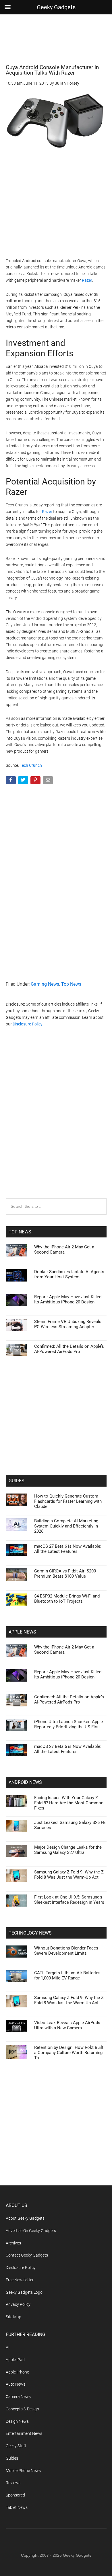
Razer (87, 280)
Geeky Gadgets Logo (24, 2292)
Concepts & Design (22, 2409)
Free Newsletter (20, 2280)
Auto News (16, 2384)
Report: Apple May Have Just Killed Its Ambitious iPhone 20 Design (68, 1299)
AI (8, 2347)
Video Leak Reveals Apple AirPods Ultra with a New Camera (67, 2025)
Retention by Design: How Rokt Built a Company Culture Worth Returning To (69, 2053)
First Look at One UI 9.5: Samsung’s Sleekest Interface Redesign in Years (69, 1900)
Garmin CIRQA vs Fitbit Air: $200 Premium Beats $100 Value (65, 1574)
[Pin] (36, 781)
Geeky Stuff (16, 2446)
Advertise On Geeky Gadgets (31, 2231)
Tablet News (17, 2507)
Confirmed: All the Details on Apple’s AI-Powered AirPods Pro (69, 1349)
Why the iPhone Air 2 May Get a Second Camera (64, 1250)
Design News (17, 2421)
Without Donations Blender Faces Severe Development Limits (66, 1951)
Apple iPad (15, 2360)
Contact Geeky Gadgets (27, 2255)
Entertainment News (24, 2433)
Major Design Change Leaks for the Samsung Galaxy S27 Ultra (68, 1850)
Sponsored (15, 2495)
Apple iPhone (17, 2372)
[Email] (48, 781)
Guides (12, 2458)
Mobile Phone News (23, 2471)
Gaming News (45, 984)
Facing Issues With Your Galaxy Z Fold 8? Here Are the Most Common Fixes (69, 1803)
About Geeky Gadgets (25, 2218)
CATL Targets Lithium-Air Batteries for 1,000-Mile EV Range (67, 1975)
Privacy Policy (18, 2304)
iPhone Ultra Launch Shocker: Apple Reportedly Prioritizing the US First (68, 1724)
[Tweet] (24, 781)
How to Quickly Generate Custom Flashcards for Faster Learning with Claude (68, 1501)
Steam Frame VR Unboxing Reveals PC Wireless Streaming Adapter (68, 1324)
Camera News (18, 2397)
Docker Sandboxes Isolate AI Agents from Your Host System (69, 1274)
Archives (13, 2243)
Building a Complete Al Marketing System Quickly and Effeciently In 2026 (66, 1526)
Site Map (13, 2317)
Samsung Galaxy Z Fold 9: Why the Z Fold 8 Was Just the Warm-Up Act (69, 1875)
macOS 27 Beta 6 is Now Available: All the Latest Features (68, 1549)
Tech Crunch (31, 765)
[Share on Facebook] (11, 781)
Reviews (13, 2483)
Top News (71, 984)
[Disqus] (56, 1124)
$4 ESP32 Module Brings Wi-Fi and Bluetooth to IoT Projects (67, 1599)
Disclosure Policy (28, 1024)
